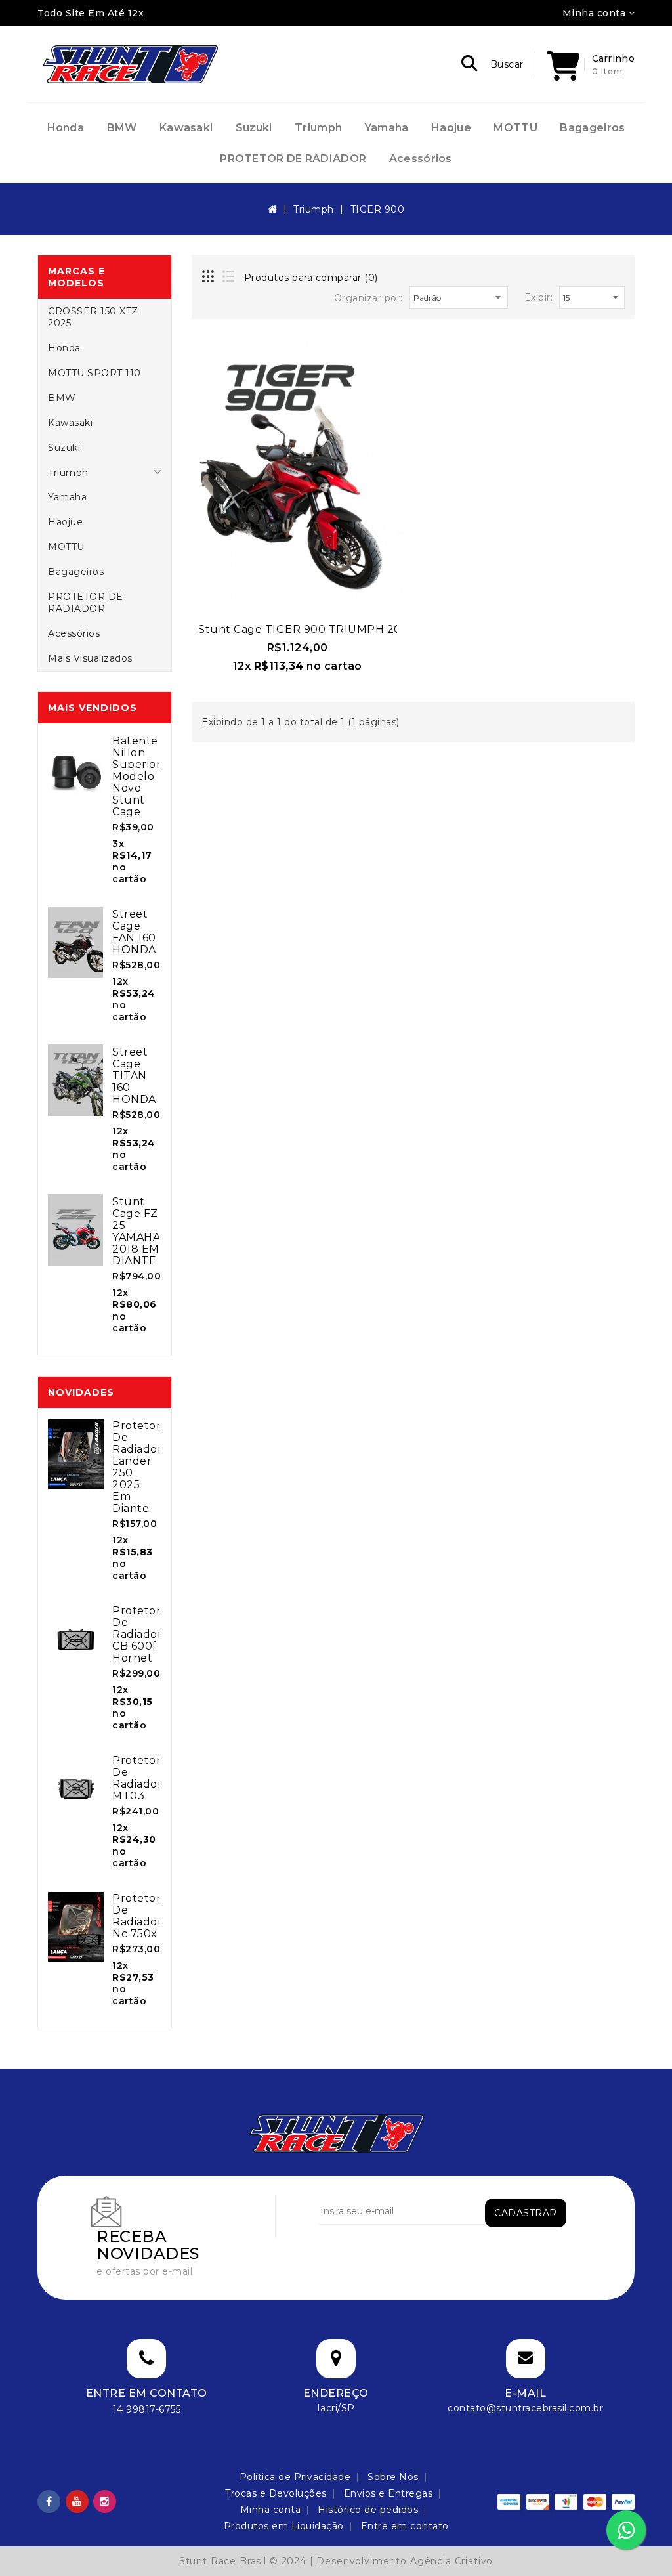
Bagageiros (592, 128)
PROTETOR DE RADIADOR (293, 159)
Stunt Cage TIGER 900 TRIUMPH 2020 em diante (338, 629)
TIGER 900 (378, 209)
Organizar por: (368, 298)
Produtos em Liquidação (284, 2526)
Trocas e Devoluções (276, 2493)
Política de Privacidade (295, 2477)
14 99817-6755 (147, 2409)
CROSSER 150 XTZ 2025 (93, 317)
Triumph (318, 128)
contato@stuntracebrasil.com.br (525, 2408)
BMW (122, 128)
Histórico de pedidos (368, 2510)
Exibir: (539, 297)
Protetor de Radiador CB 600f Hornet (137, 1634)
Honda (66, 128)
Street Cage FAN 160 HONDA (134, 932)
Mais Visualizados (90, 658)
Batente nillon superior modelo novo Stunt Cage (136, 776)
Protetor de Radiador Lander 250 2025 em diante (137, 1467)
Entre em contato (405, 2526)
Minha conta (271, 2510)
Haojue (451, 128)
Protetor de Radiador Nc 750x (137, 1916)
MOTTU (515, 128)
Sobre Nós (393, 2477)
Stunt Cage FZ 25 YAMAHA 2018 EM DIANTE (136, 1231)
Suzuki (254, 128)
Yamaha (387, 128)
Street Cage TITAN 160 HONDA (134, 1076)
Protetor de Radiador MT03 (137, 1778)
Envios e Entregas (388, 2493)
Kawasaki (186, 128)
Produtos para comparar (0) (311, 278)
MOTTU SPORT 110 (94, 373)
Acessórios (421, 159)
